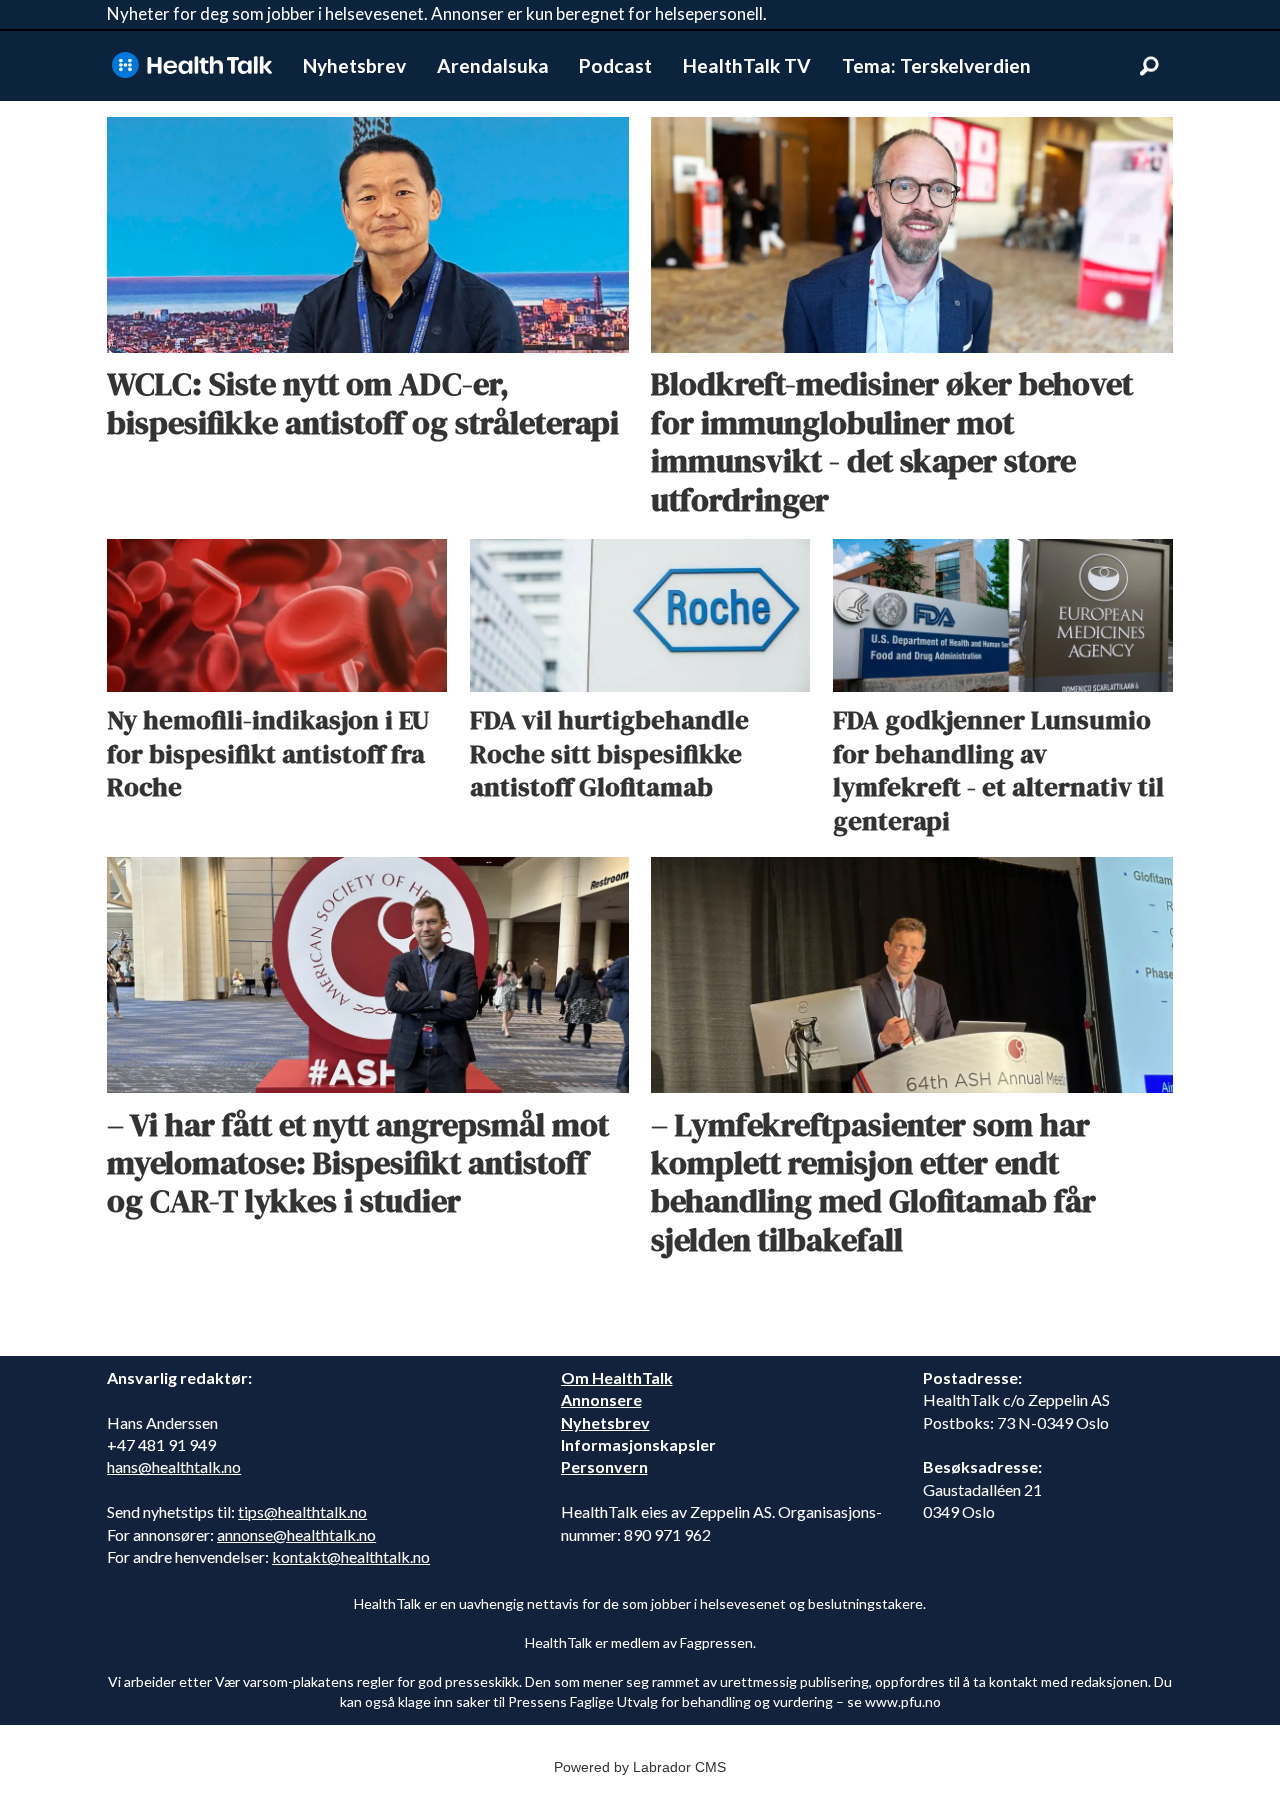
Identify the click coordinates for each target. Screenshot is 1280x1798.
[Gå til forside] (192, 65)
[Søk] (1149, 66)
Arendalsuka (493, 65)
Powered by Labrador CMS (640, 1767)
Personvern (604, 1466)
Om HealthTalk (617, 1377)
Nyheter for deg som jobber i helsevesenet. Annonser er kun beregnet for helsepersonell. (437, 13)
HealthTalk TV (747, 65)
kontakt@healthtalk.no (351, 1556)
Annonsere (601, 1399)
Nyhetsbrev (354, 65)
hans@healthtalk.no (174, 1466)
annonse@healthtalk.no (296, 1534)
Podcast (615, 65)
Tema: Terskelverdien (936, 65)
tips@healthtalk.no (302, 1511)
